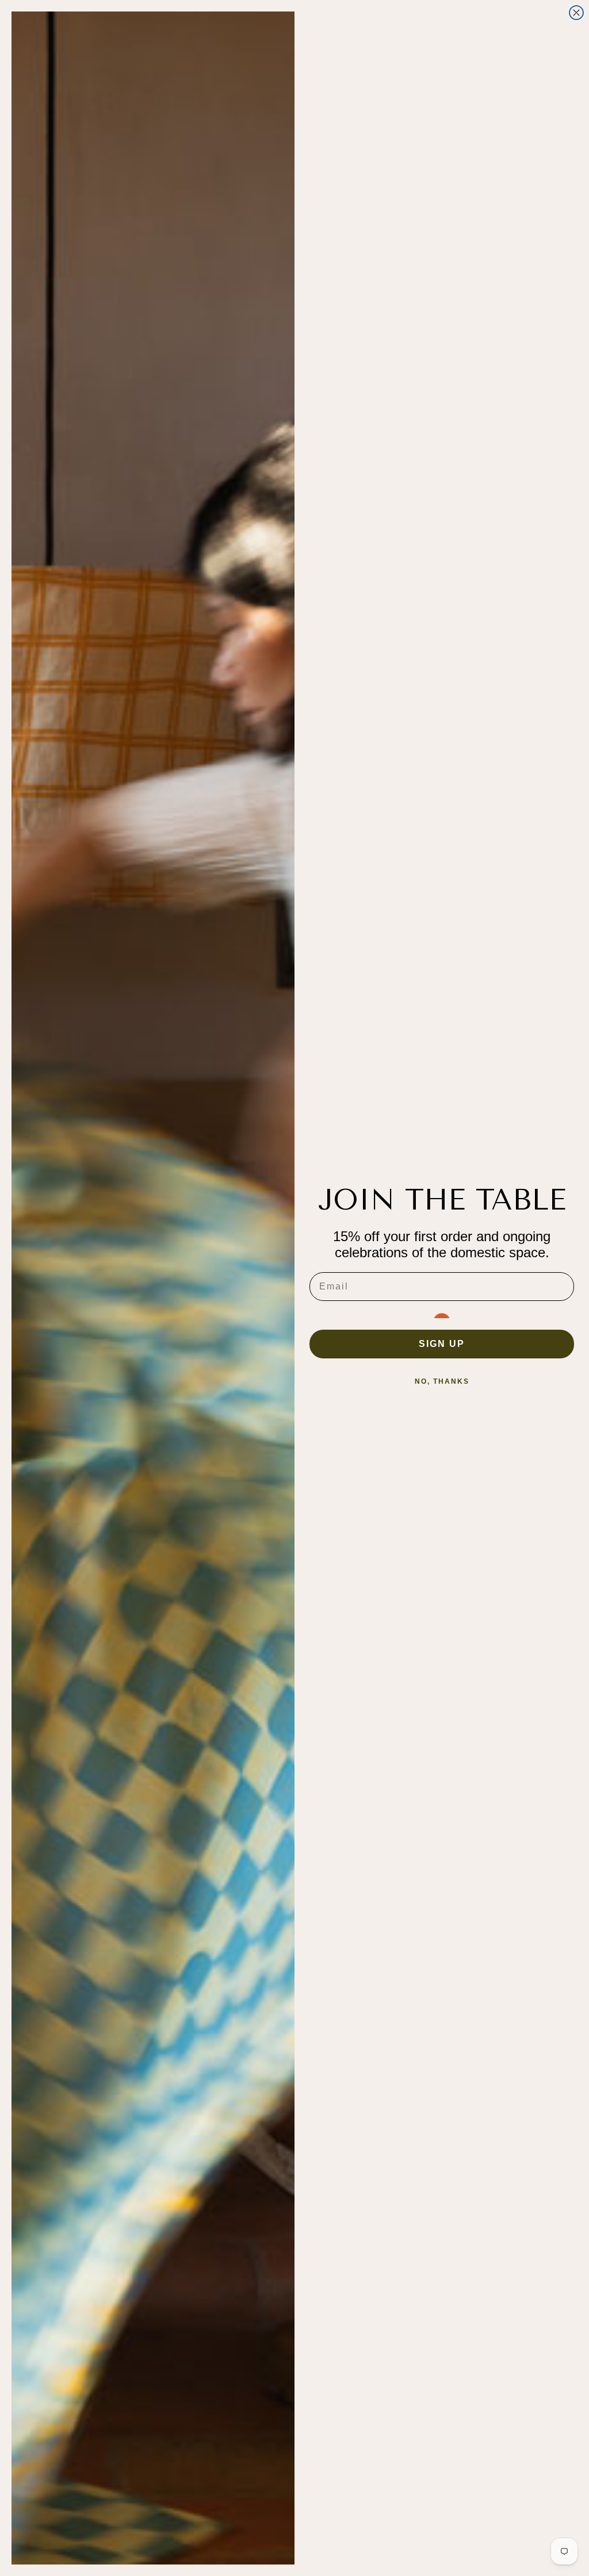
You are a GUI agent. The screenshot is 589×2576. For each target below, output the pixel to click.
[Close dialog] (576, 13)
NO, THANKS (442, 1381)
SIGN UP (442, 1344)
